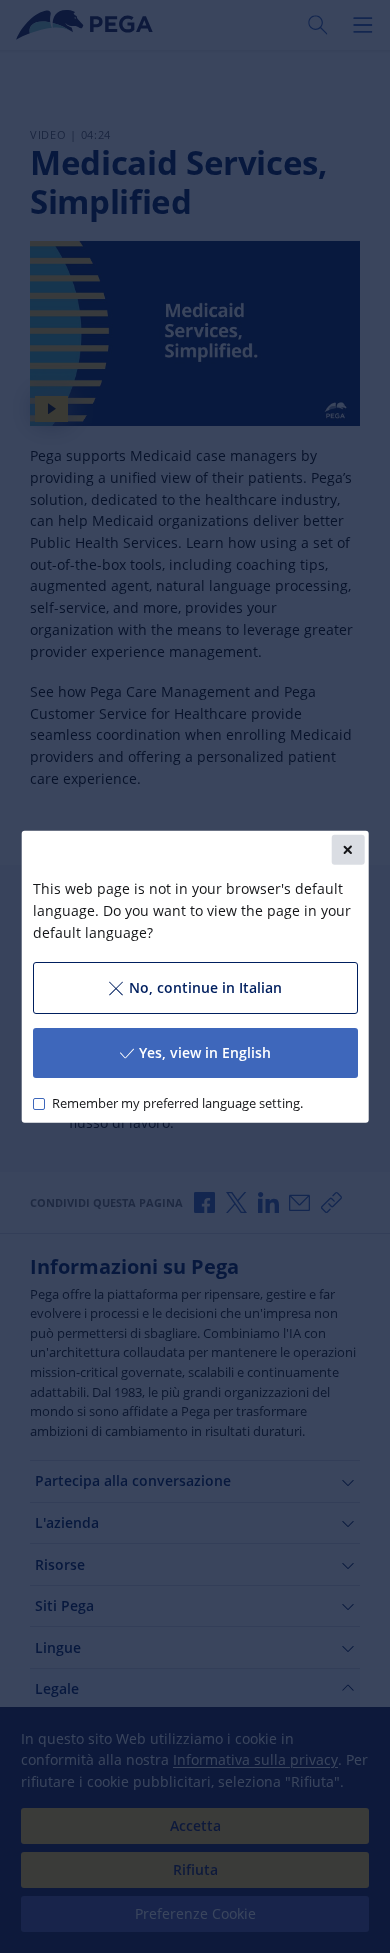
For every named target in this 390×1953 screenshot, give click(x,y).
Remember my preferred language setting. (176, 1103)
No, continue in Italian (204, 987)
